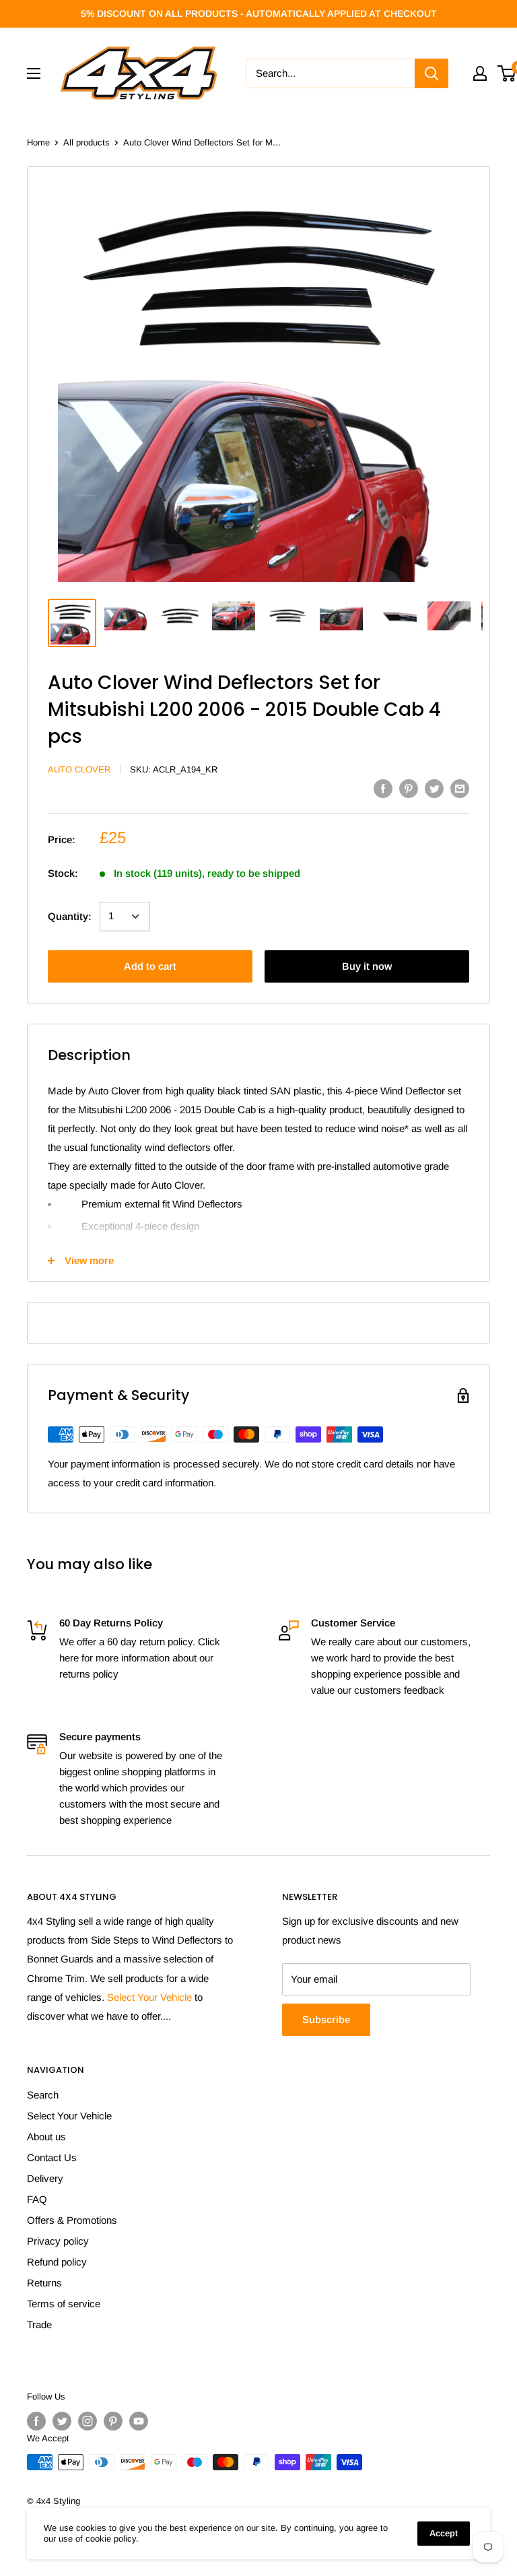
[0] (507, 73)
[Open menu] (34, 73)
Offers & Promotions (72, 2220)
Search (43, 2095)
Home (38, 142)
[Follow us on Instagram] (88, 2421)
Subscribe (326, 2019)
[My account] (480, 73)
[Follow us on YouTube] (139, 2421)
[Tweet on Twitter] (434, 788)
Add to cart (150, 966)
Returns (44, 2283)
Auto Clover (79, 769)
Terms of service (64, 2304)
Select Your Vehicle (149, 1997)
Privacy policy (58, 2241)
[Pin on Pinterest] (409, 788)
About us (46, 2137)
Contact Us (52, 2157)
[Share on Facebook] (383, 788)
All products (87, 142)
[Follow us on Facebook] (36, 2421)
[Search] (432, 73)
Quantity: (70, 916)
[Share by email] (460, 788)
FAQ (37, 2199)
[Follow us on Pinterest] (113, 2421)
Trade (39, 2324)
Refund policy (57, 2262)
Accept (444, 2533)
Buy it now (367, 966)
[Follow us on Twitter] (62, 2421)
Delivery (45, 2178)
